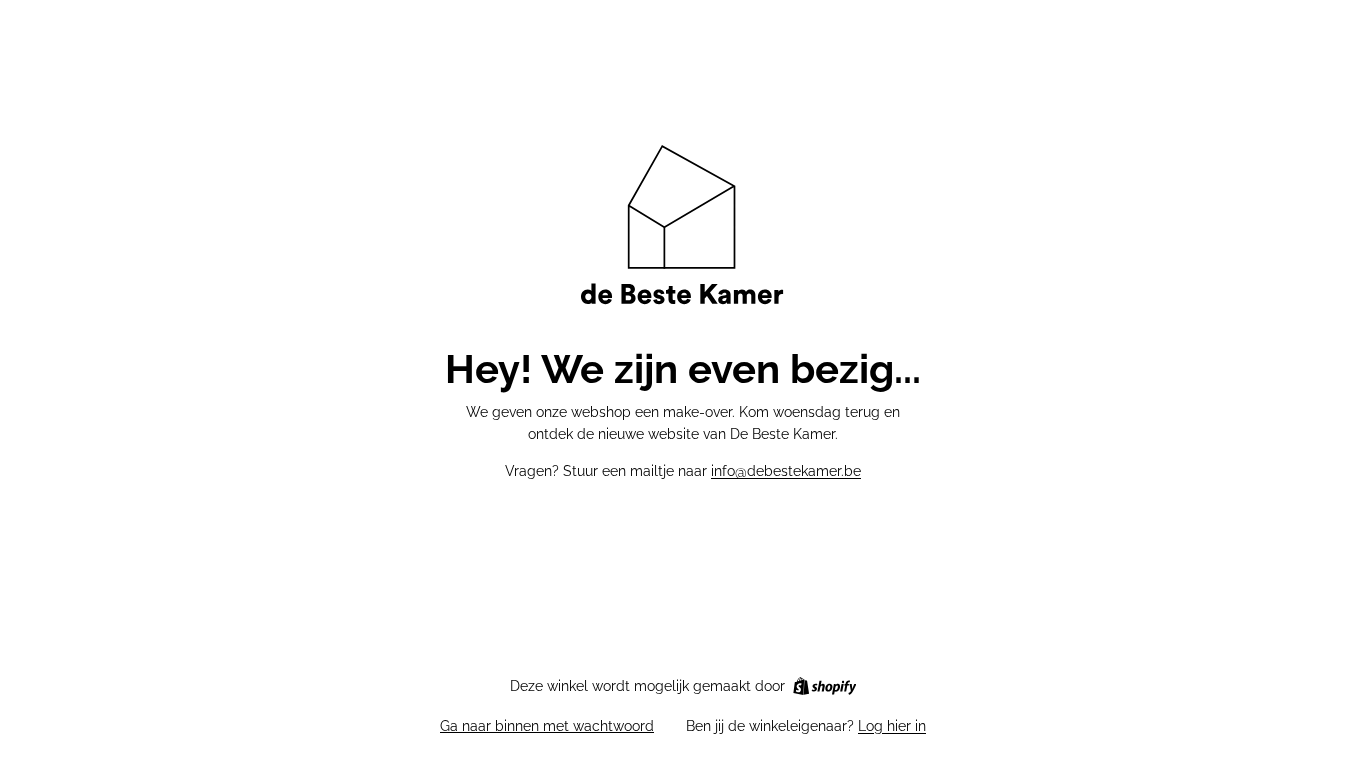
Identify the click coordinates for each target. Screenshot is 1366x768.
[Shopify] (824, 686)
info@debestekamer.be (786, 471)
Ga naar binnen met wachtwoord (547, 726)
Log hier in (892, 726)
